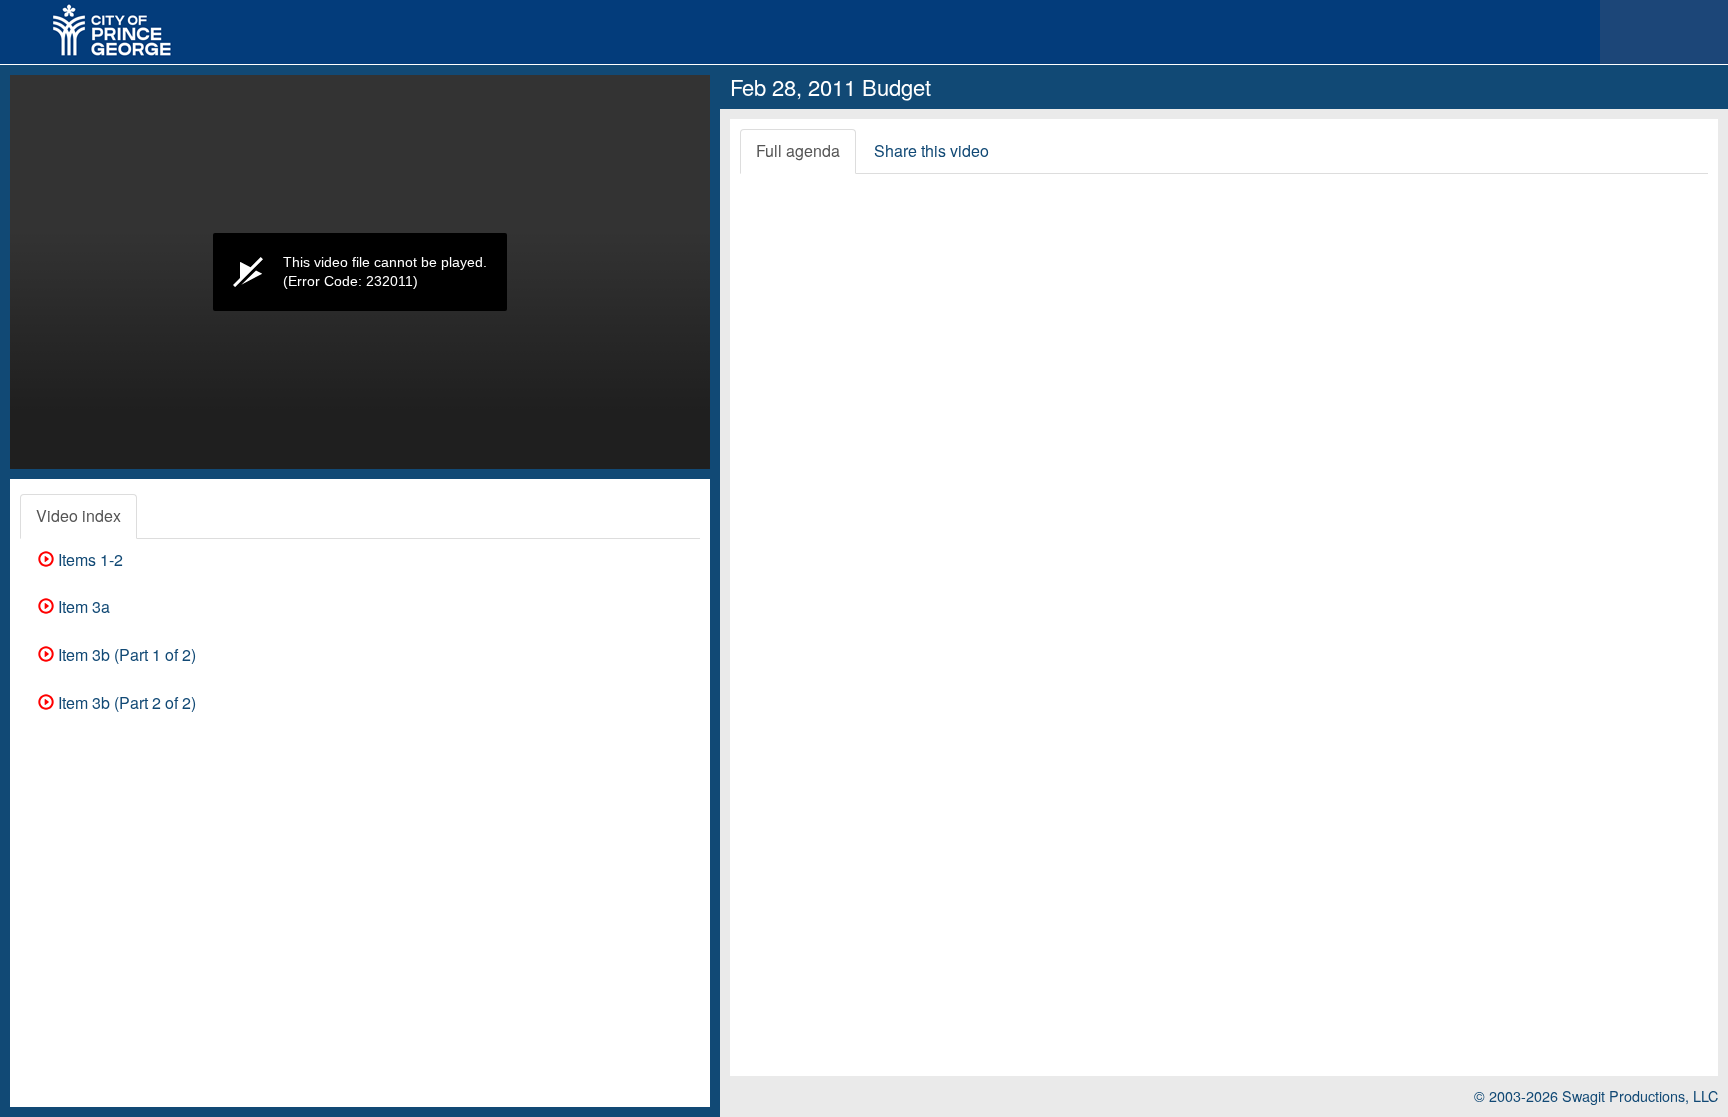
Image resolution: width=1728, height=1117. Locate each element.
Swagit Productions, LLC (1640, 1095)
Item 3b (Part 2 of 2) (125, 702)
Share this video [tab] (931, 150)
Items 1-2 (88, 559)
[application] (360, 272)
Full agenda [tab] (798, 150)
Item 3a (82, 606)
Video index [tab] (78, 515)
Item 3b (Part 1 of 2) (125, 654)
